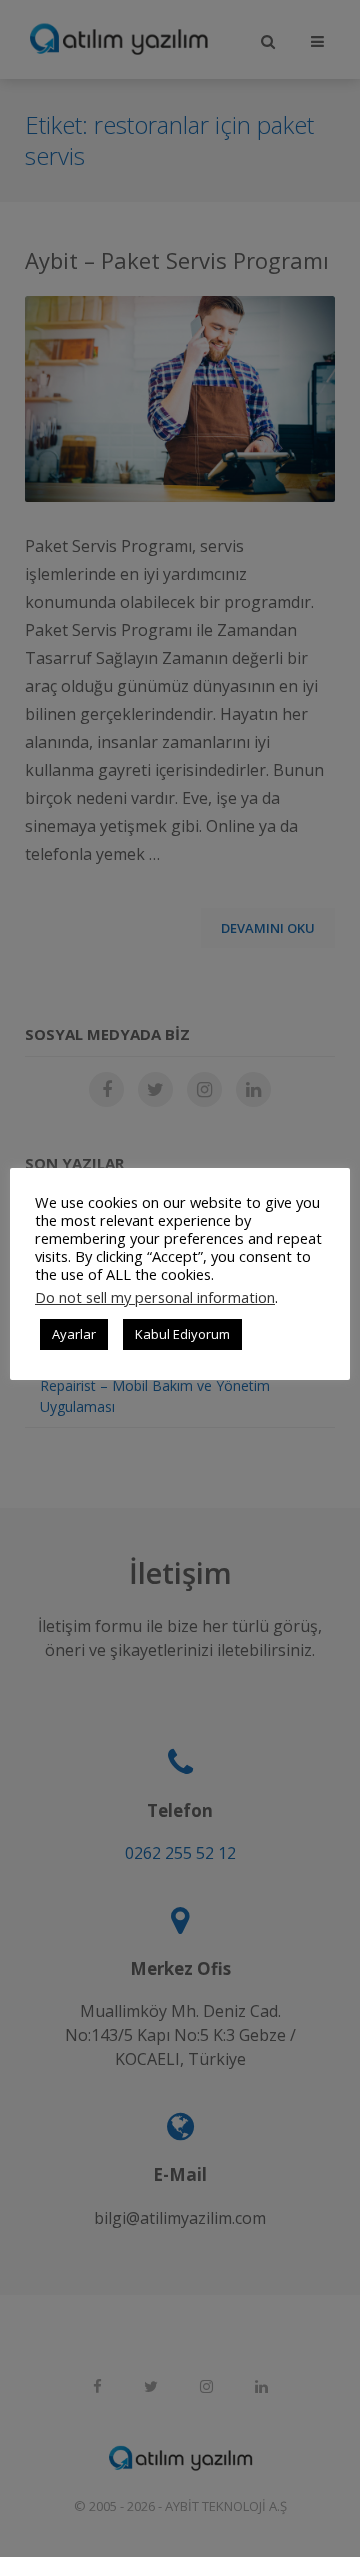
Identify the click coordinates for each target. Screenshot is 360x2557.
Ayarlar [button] (74, 1334)
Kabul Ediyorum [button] (182, 1334)
